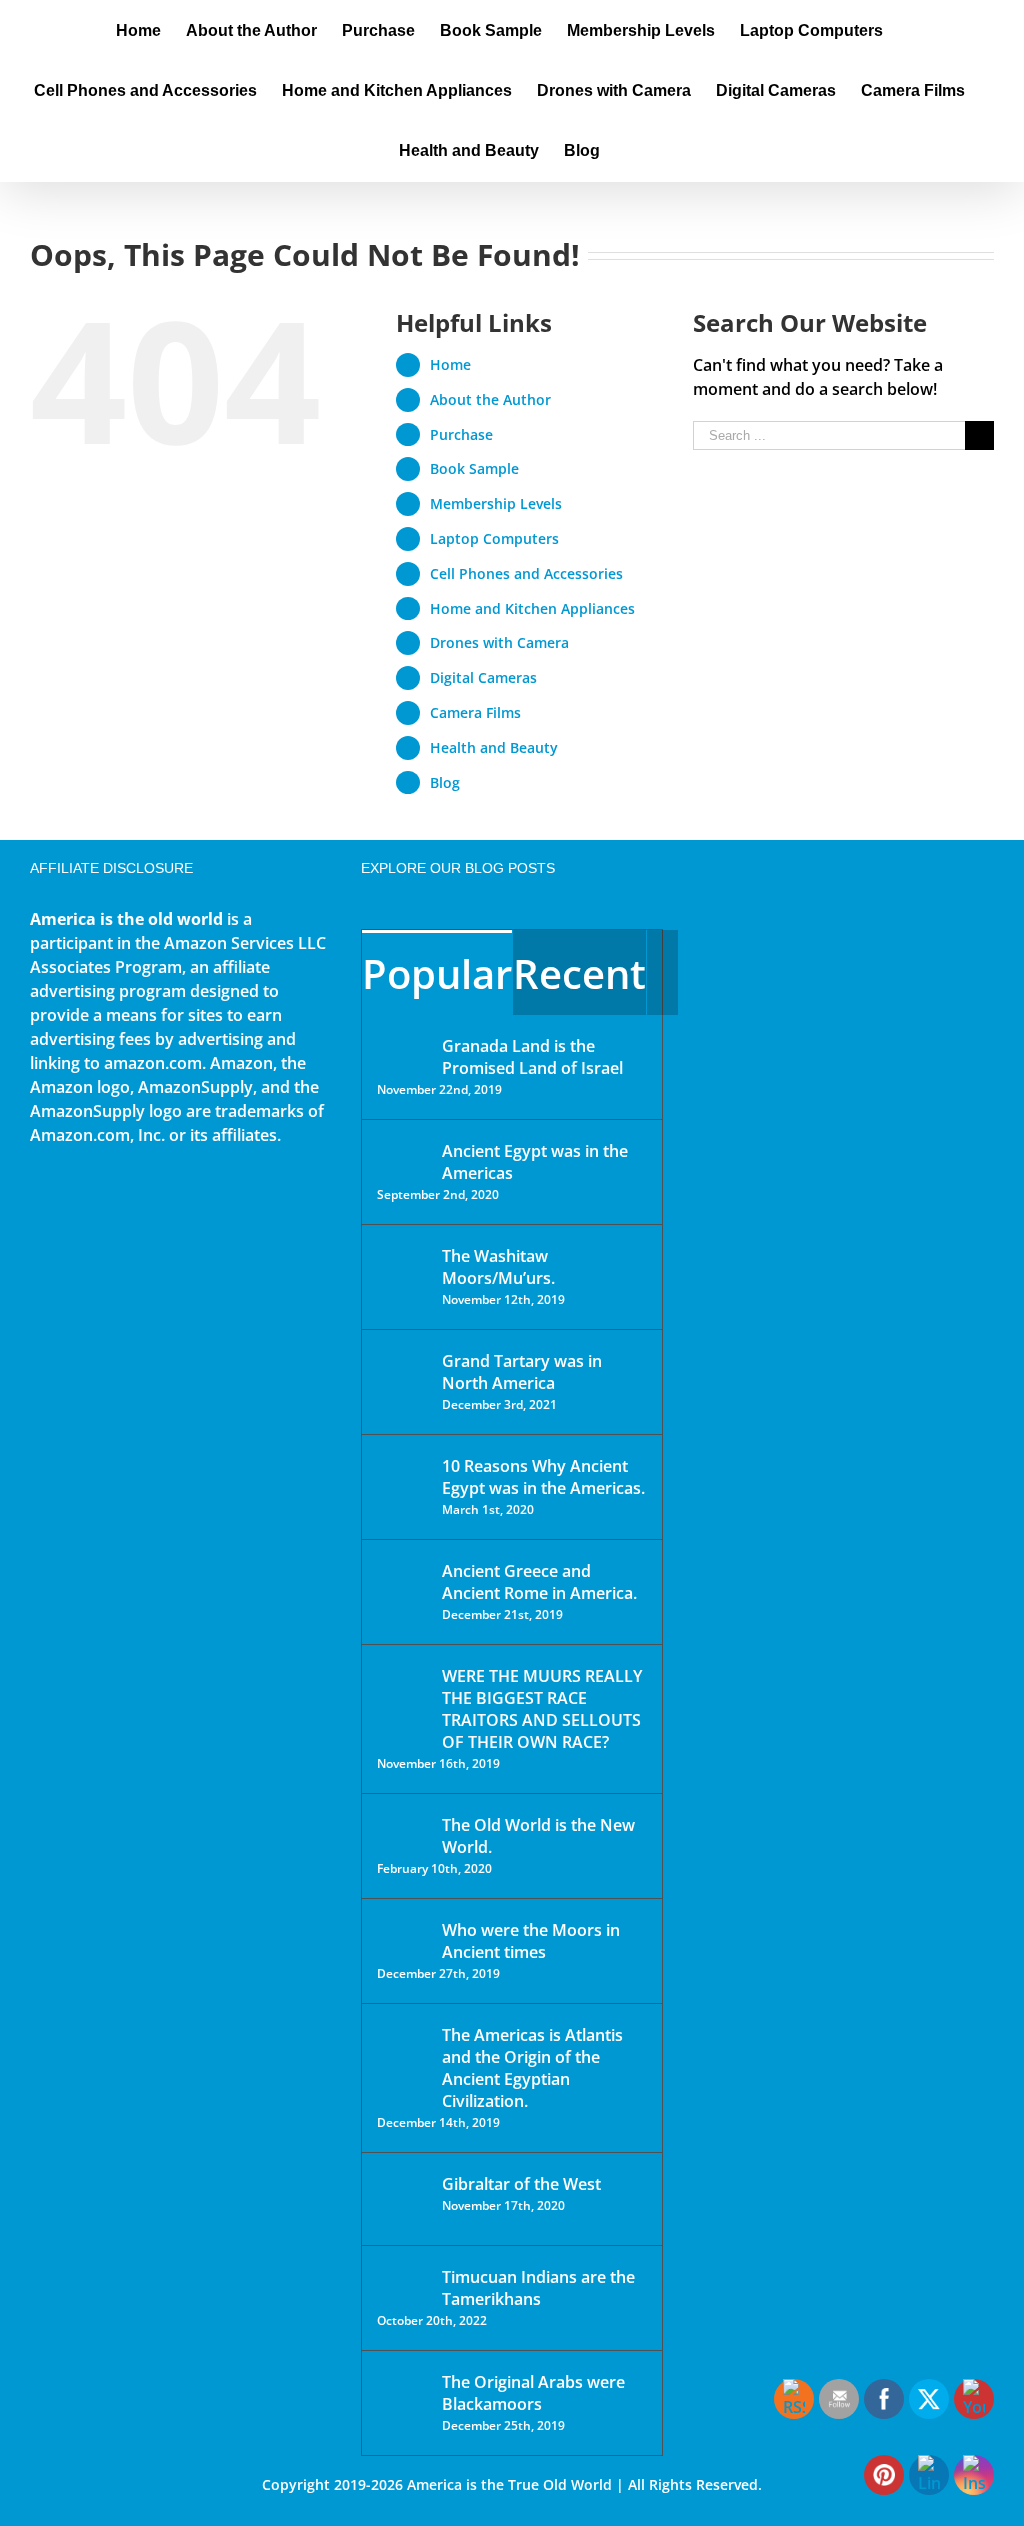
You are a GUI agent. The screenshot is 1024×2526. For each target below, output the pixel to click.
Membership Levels (496, 503)
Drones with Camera (499, 642)
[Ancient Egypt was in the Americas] (403, 1154)
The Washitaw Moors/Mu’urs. (498, 1267)
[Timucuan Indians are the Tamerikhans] (403, 2282)
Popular (437, 973)
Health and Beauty (494, 747)
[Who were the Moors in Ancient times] (403, 1932)
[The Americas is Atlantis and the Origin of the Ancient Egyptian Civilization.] (403, 2050)
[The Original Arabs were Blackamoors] (403, 2399)
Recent (579, 973)
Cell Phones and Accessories (526, 573)
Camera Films (475, 712)
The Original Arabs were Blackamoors (533, 2393)
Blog (445, 782)
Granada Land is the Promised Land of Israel (532, 1057)
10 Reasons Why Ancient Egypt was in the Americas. (543, 1477)
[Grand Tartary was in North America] (403, 1375)
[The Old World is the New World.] (403, 1833)
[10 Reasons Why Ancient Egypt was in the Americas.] (403, 1486)
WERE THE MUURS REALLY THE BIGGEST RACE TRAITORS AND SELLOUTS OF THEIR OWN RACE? (542, 1709)
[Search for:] (829, 434)
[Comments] (662, 972)
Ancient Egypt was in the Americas (535, 1162)
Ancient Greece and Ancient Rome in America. (539, 1582)
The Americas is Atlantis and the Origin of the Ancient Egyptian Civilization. (532, 2068)
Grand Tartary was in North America (522, 1372)
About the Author (490, 399)
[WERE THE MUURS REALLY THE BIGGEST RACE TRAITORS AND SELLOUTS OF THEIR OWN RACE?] (403, 1704)
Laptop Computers (494, 538)
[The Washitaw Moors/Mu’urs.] (403, 1269)
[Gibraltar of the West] (403, 2199)
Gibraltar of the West (521, 2184)
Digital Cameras (483, 677)
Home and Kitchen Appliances (532, 608)
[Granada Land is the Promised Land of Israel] (403, 1048)
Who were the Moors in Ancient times (531, 1941)
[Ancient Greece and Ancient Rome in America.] (403, 1586)
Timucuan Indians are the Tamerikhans (538, 2288)
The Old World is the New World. (538, 1836)
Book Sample (474, 468)
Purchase (461, 434)
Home (450, 364)
